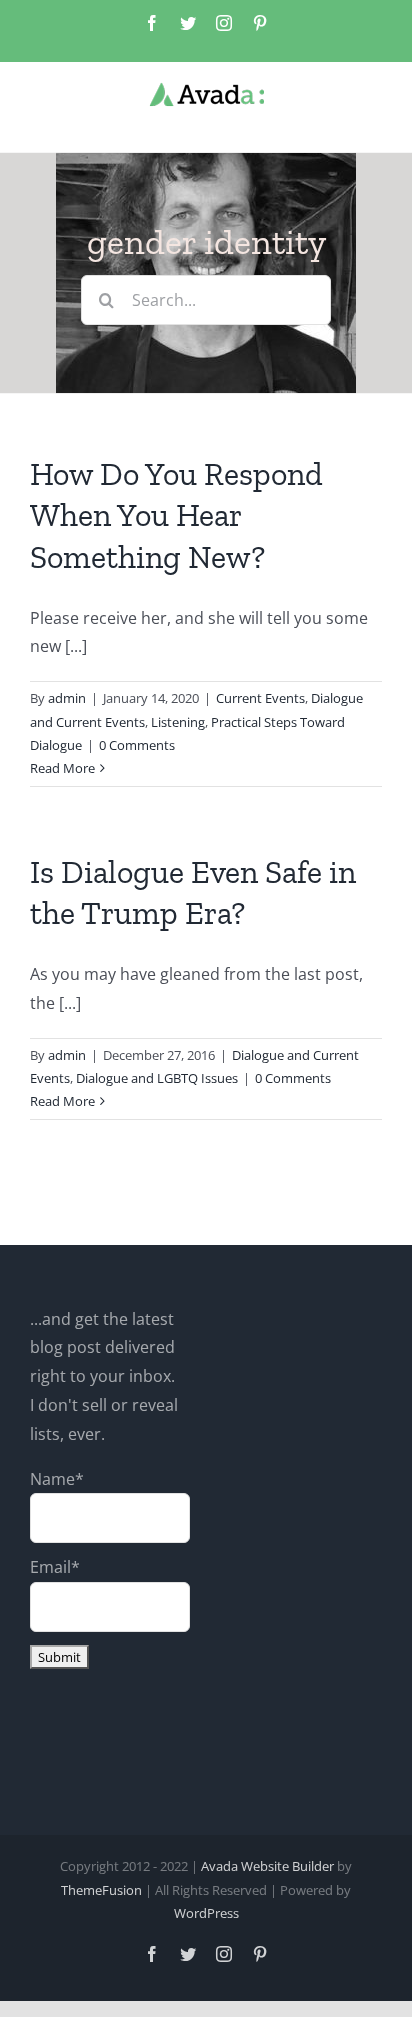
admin (67, 698)
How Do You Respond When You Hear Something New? (176, 515)
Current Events (260, 698)
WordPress (206, 1913)
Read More (62, 768)
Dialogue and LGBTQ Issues (157, 1078)
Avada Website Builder (267, 1866)
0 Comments (137, 745)
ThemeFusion (101, 1890)
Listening (178, 722)
